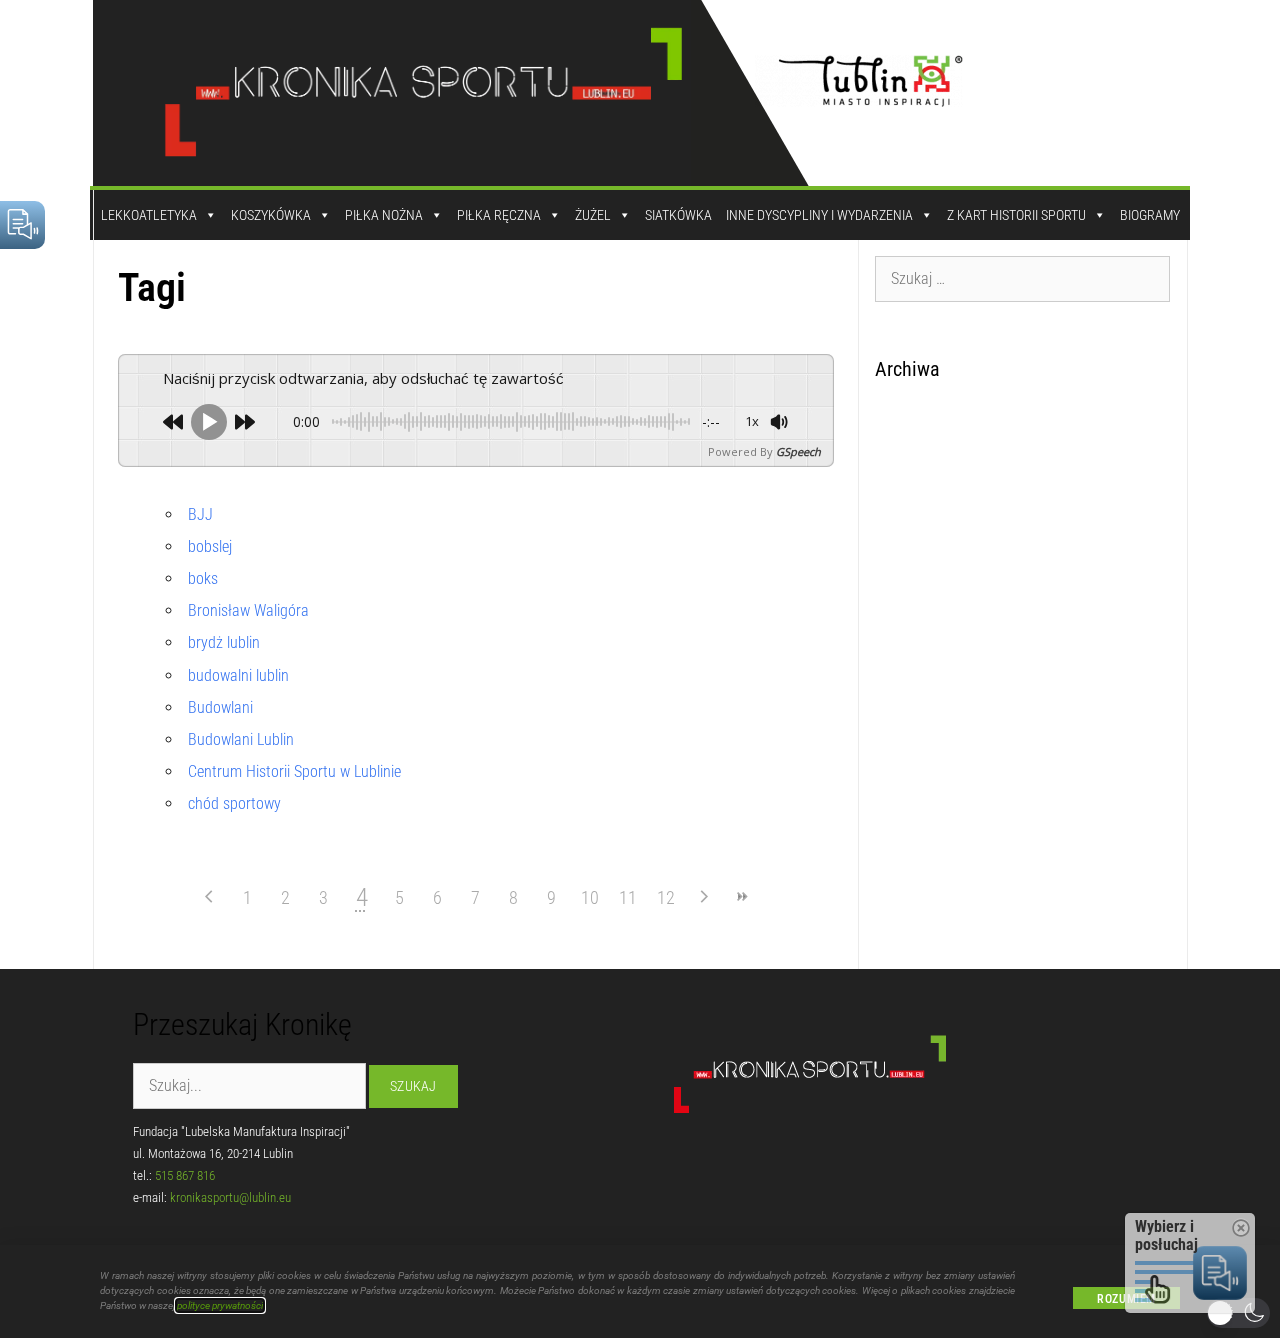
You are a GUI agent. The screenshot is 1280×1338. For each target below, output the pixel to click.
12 (666, 897)
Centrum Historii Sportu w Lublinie (294, 771)
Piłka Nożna (384, 215)
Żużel (593, 215)
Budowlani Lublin (241, 739)
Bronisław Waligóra (248, 610)
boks (203, 578)
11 (628, 897)
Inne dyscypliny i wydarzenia (819, 215)
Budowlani (220, 707)
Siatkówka (678, 215)
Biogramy (1150, 215)
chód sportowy (234, 803)
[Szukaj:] (1023, 278)
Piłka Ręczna (499, 215)
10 (590, 897)
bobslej (210, 546)
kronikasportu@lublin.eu (230, 1197)
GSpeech (798, 451)
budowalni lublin (238, 675)
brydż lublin (224, 642)
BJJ (200, 514)
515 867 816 (185, 1175)
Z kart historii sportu (1016, 215)
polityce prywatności (220, 1305)
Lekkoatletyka (149, 215)
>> (742, 896)
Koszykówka (271, 215)
